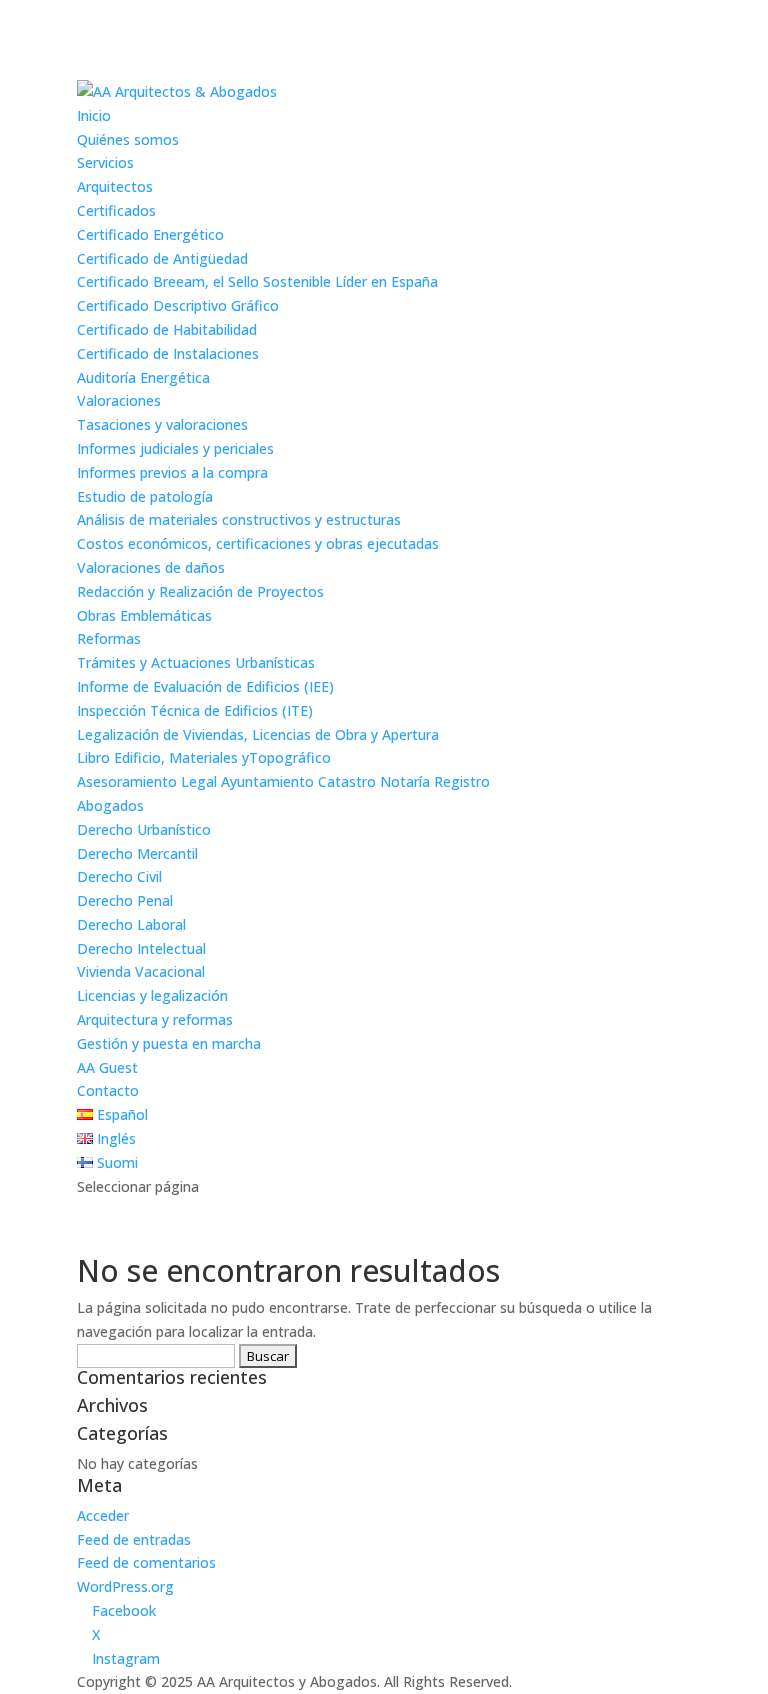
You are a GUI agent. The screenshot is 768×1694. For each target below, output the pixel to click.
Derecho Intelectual (141, 948)
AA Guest (107, 1067)
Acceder (103, 1515)
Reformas (109, 638)
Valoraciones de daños (151, 567)
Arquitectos (115, 186)
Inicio (94, 115)
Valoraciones (119, 400)
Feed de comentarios (146, 1562)
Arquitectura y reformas (155, 1019)
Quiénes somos (128, 139)
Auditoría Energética (143, 377)
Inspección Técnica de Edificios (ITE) (195, 710)
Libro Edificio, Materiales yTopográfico (204, 757)
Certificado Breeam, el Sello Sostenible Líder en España (257, 281)
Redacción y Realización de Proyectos (200, 591)
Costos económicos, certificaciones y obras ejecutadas (258, 543)
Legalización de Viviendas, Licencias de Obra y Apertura (258, 734)
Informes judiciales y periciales (175, 448)
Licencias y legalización (152, 995)
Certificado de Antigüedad (162, 258)
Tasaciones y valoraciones (162, 424)
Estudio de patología (145, 496)
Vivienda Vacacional (141, 971)
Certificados (116, 210)
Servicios (105, 162)
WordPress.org (125, 1586)
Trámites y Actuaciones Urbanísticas (196, 662)
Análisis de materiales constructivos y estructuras (239, 519)
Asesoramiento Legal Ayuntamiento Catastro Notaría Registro (283, 781)
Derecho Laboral (131, 924)
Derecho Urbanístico (144, 829)
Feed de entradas (134, 1539)
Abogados (110, 805)
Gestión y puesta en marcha (169, 1043)
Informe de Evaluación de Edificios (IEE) (205, 686)
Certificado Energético (150, 234)
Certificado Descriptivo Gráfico (178, 305)
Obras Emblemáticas (144, 615)
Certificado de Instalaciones (168, 353)
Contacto (108, 1090)
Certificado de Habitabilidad (167, 329)
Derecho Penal (125, 900)
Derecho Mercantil (137, 853)
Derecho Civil (119, 876)
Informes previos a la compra (172, 472)
